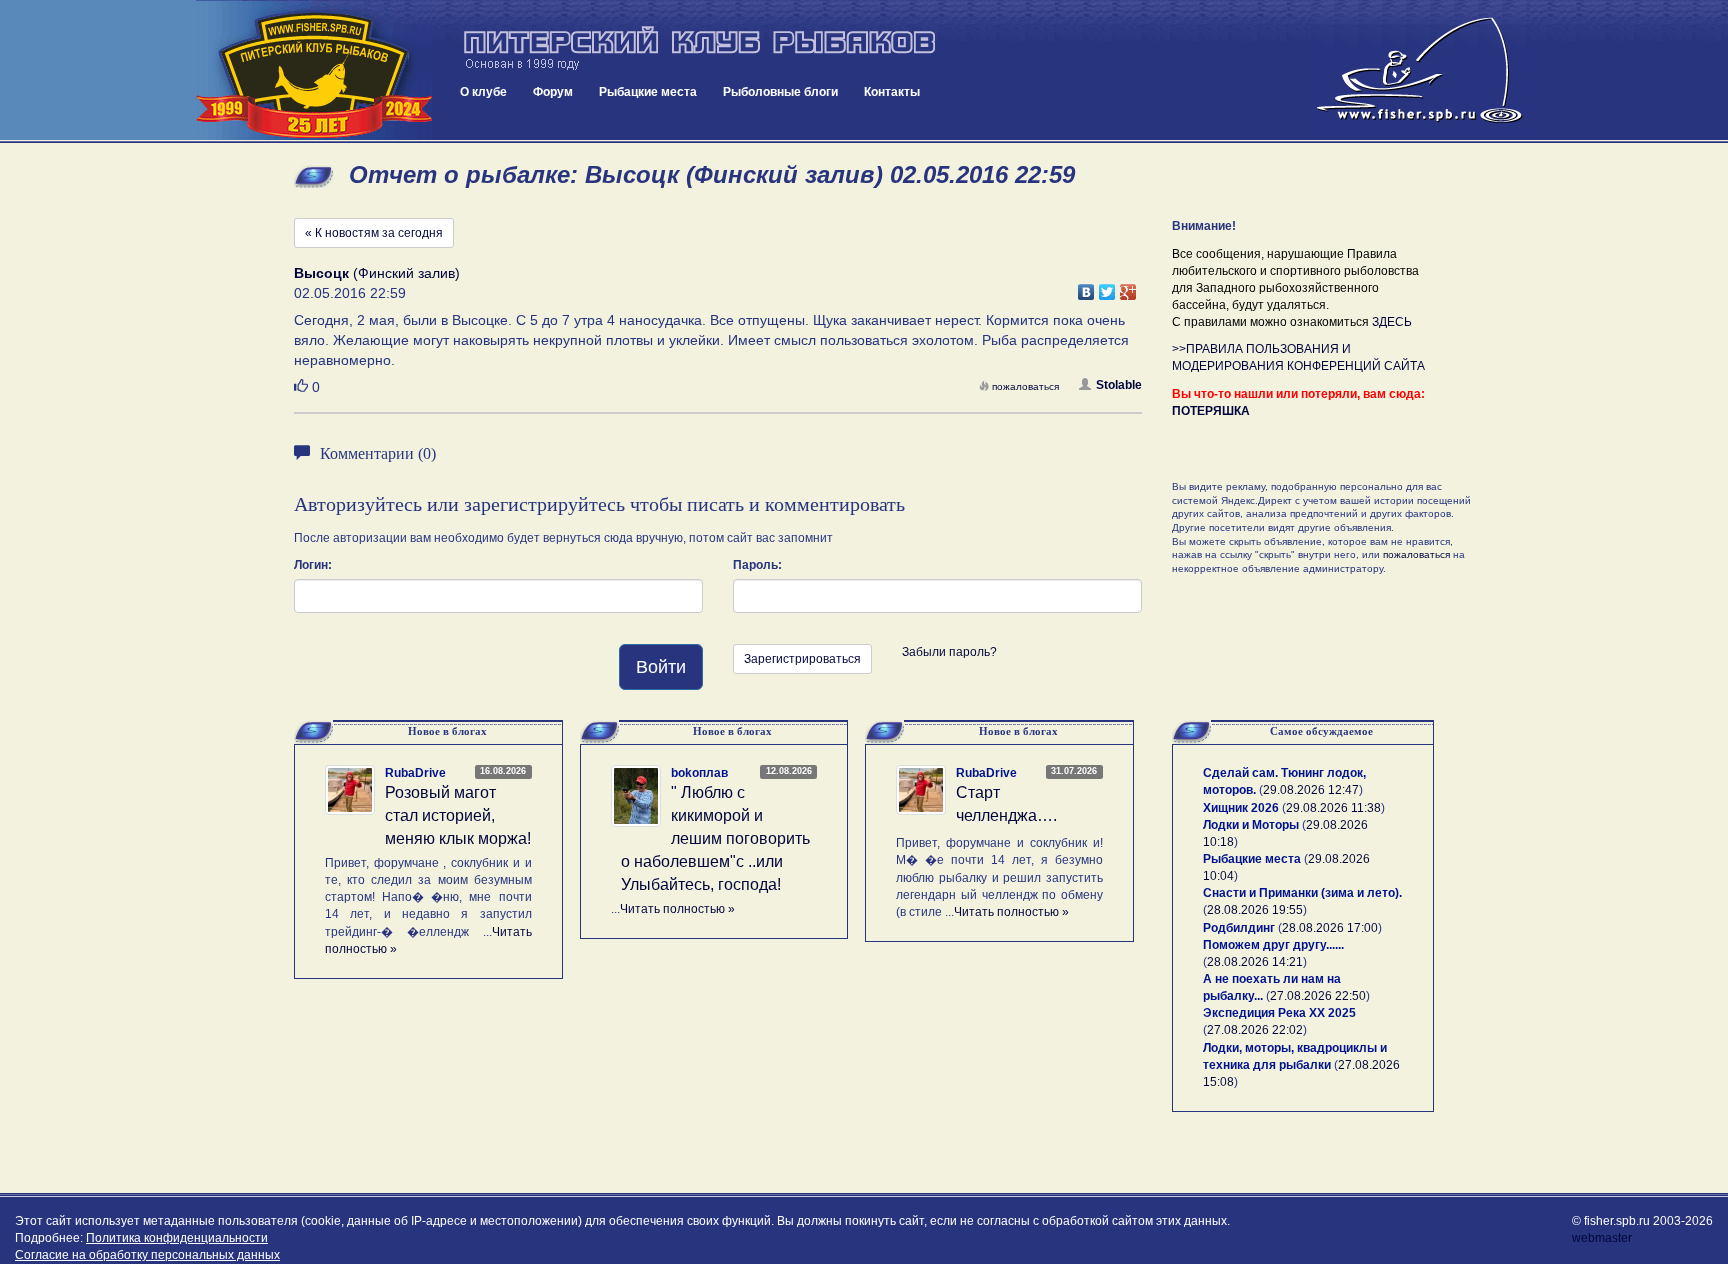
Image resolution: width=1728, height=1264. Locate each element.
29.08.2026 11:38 (1333, 808)
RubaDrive (415, 773)
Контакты (892, 92)
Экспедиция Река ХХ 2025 (1279, 1013)
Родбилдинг (1239, 928)
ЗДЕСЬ (1392, 322)
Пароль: (757, 565)
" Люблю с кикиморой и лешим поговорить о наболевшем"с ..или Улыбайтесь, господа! (715, 838)
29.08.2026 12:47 (1311, 790)
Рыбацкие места (648, 92)
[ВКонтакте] (1086, 287)
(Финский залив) (377, 273)
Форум (553, 92)
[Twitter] (1107, 287)
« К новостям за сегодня (374, 233)
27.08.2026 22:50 (1318, 996)
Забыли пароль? (949, 652)
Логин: (313, 565)
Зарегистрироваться (802, 659)
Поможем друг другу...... (1273, 945)
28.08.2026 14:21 (1255, 962)
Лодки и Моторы (1251, 825)
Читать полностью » (677, 909)
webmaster (1602, 1238)
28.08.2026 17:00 (1330, 928)
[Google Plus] (1128, 287)
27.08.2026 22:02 (1255, 1030)
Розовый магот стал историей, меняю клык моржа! (458, 815)
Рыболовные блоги (780, 92)
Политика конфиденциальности (177, 1238)
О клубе (483, 92)
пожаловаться (1025, 386)
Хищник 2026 (1241, 808)
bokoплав (699, 773)
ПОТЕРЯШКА (1211, 411)
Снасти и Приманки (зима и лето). (1302, 893)
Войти (661, 667)
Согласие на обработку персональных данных (147, 1255)
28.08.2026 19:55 (1255, 910)
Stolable (1119, 385)
